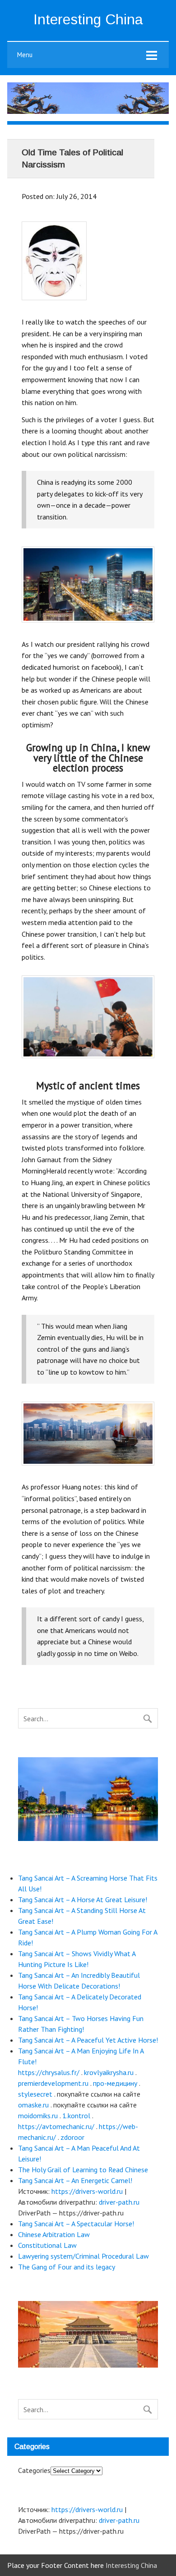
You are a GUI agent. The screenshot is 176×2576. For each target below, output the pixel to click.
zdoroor (72, 2137)
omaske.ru (33, 2105)
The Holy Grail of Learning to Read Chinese (83, 2170)
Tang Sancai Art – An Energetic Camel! (75, 2180)
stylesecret (35, 2094)
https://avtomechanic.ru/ (56, 2126)
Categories (34, 2470)
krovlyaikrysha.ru (109, 2072)
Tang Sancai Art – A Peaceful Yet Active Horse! (88, 2040)
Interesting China (130, 2565)
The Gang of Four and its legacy (67, 2267)
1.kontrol (76, 2116)
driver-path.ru (119, 2202)
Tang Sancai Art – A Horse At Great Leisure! (83, 1899)
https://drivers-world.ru (87, 2191)
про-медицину (115, 2083)
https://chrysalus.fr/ (49, 2072)
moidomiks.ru (38, 2116)
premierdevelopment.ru (53, 2083)
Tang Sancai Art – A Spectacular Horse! (76, 2224)
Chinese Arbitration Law (54, 2234)
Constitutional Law (47, 2245)
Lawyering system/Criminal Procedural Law (83, 2256)
